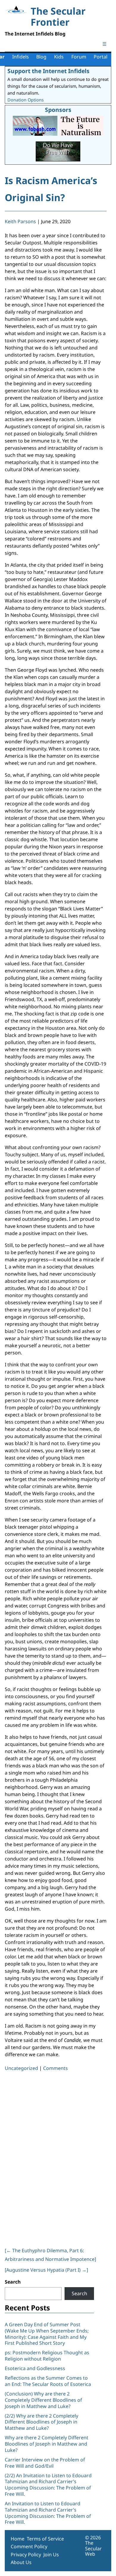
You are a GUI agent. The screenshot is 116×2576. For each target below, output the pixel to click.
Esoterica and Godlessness (35, 2368)
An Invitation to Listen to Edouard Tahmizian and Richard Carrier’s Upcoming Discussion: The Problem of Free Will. (48, 2513)
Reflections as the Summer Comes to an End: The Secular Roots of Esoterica (48, 2381)
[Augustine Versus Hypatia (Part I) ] (46, 2270)
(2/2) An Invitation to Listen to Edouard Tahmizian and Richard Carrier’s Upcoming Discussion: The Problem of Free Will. (48, 2485)
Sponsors (58, 110)
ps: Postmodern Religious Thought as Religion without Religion (47, 2356)
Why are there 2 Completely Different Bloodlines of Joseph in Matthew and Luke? (47, 2444)
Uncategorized (21, 2068)
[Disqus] (56, 2158)
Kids (59, 57)
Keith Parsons (20, 221)
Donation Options (26, 100)
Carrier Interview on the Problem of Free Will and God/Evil (45, 2463)
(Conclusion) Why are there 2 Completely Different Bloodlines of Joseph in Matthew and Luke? (43, 2400)
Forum (79, 57)
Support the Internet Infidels (48, 71)
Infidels (21, 57)
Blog (41, 57)
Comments (55, 2068)
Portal (101, 57)
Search (13, 2282)
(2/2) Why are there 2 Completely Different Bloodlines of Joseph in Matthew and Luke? (41, 2422)
